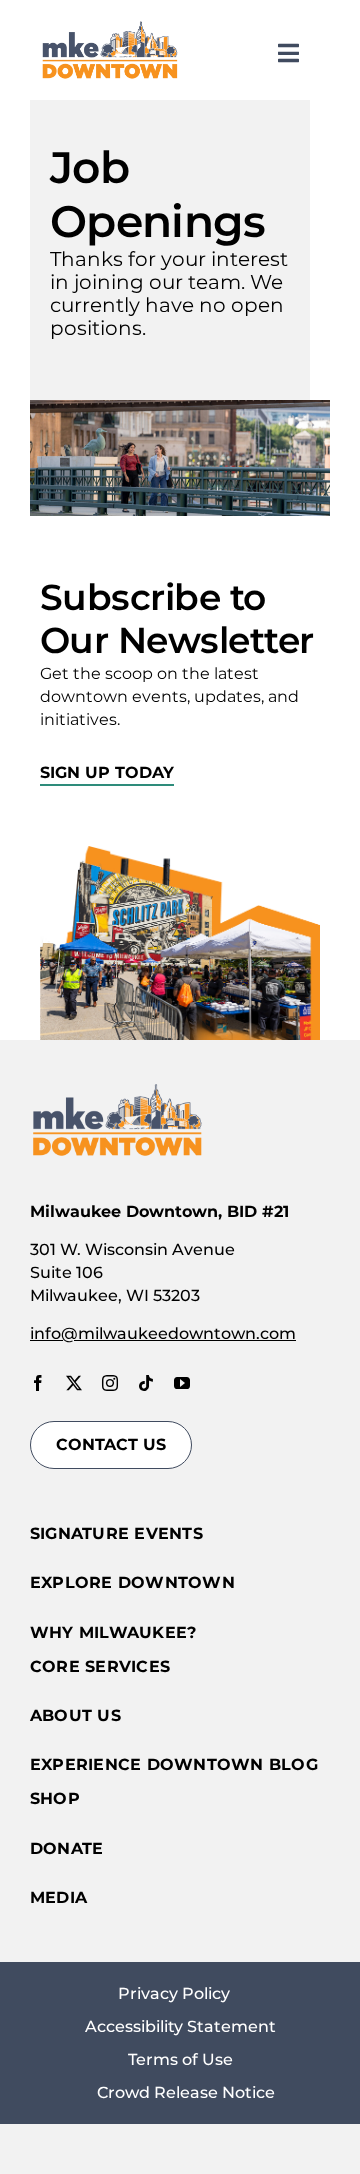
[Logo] (110, 25)
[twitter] (74, 1383)
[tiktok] (146, 1383)
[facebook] (38, 1383)
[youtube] (182, 1383)
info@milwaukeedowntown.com (163, 1333)
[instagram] (110, 1383)
